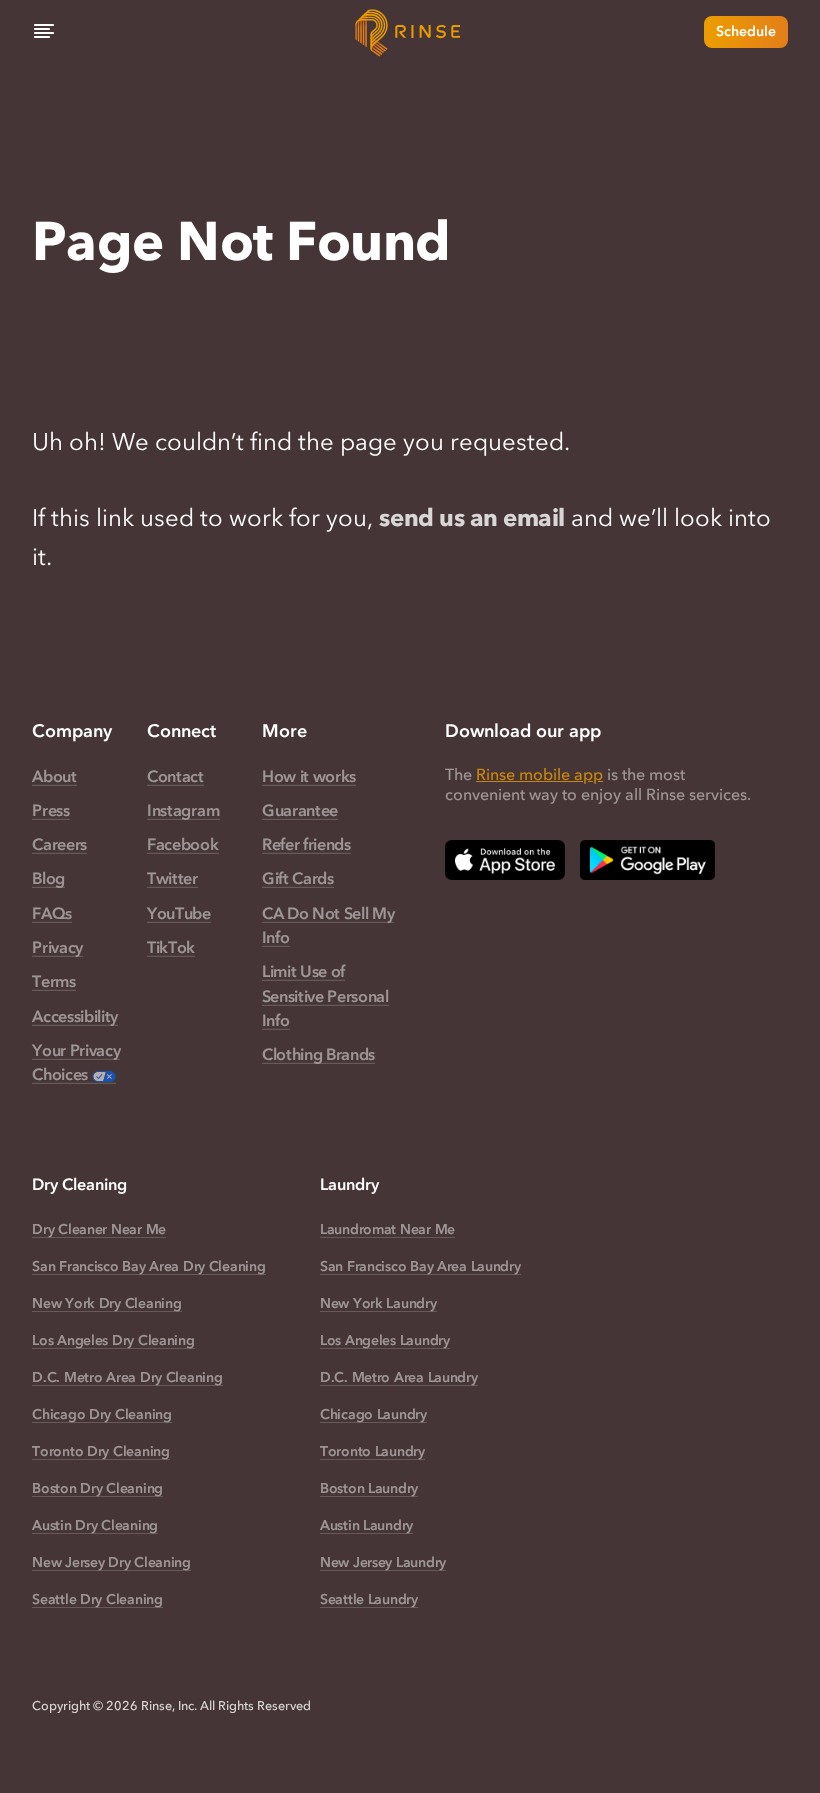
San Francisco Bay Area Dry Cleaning (148, 1266)
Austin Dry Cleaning (95, 1525)
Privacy (57, 947)
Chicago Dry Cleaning (101, 1414)
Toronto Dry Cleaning (100, 1451)
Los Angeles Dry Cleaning (113, 1340)
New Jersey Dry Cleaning (111, 1562)
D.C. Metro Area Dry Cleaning (127, 1377)
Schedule (746, 31)
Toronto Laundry (372, 1451)
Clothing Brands (318, 1054)
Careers (59, 844)
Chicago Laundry (373, 1414)
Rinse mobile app (539, 774)
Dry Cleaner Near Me (99, 1229)
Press (50, 810)
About (54, 776)
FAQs (52, 913)
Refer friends (306, 844)
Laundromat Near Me (387, 1229)
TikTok (171, 947)
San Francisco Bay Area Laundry (420, 1266)
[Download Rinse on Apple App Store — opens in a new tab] (505, 860)
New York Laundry (378, 1303)
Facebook (182, 844)
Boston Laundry (369, 1488)
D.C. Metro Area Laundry (399, 1377)
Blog (48, 878)
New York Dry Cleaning (106, 1303)
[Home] (410, 32)
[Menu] (44, 32)
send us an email (471, 517)
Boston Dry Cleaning (97, 1488)
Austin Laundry (366, 1525)
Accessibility (75, 1016)
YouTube (179, 913)
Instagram (183, 810)
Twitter (172, 878)
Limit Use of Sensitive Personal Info (325, 995)
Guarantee (300, 810)
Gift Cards (298, 878)
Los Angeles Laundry (385, 1340)
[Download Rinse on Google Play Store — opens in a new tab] (647, 860)
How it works (309, 776)
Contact (175, 776)
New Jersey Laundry (383, 1562)
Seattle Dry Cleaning (97, 1599)
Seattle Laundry (369, 1599)
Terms (53, 981)
